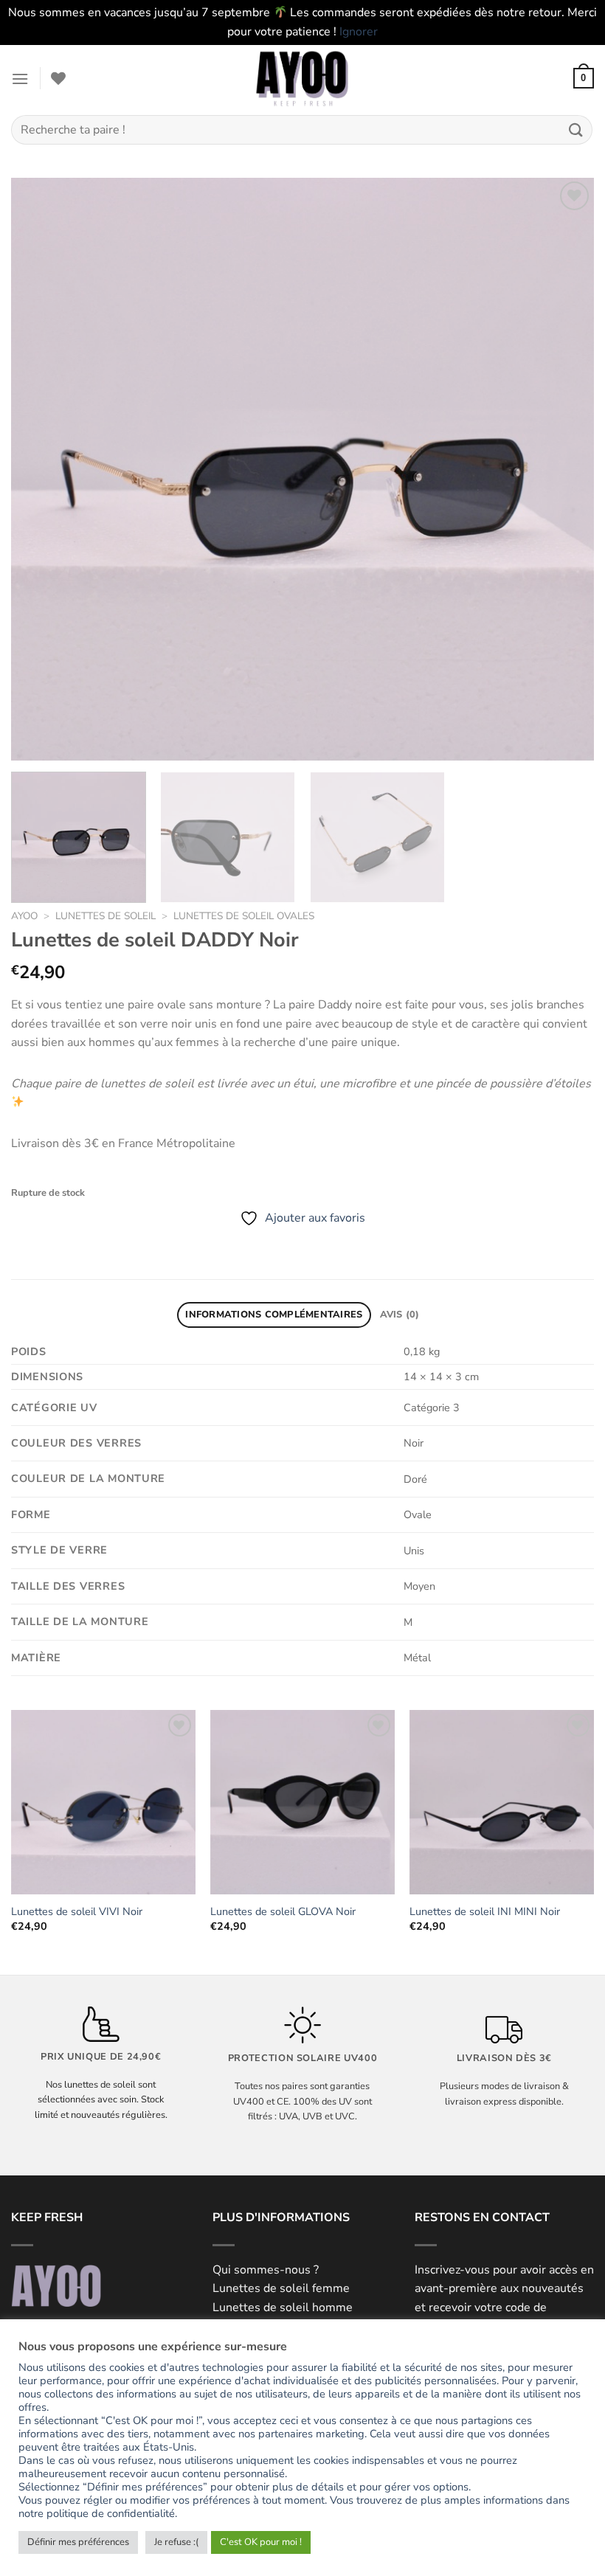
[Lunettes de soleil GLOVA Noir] (302, 1802)
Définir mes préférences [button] (78, 2542)
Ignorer (359, 32)
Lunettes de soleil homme (283, 2307)
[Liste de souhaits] (58, 78)
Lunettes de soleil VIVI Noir (77, 1912)
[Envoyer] (576, 130)
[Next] (564, 469)
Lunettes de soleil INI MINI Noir (485, 1912)
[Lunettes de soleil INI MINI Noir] (502, 1802)
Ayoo (24, 916)
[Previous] (41, 469)
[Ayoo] (302, 78)
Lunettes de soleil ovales (244, 916)
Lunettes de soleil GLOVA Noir (283, 1912)
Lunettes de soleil (106, 916)
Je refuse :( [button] (176, 2542)
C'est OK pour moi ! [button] (261, 2542)
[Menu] (20, 79)
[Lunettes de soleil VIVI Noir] (103, 1802)
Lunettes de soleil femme (281, 2288)
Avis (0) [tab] (400, 1315)
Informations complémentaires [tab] (274, 1315)
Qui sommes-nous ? (266, 2270)
